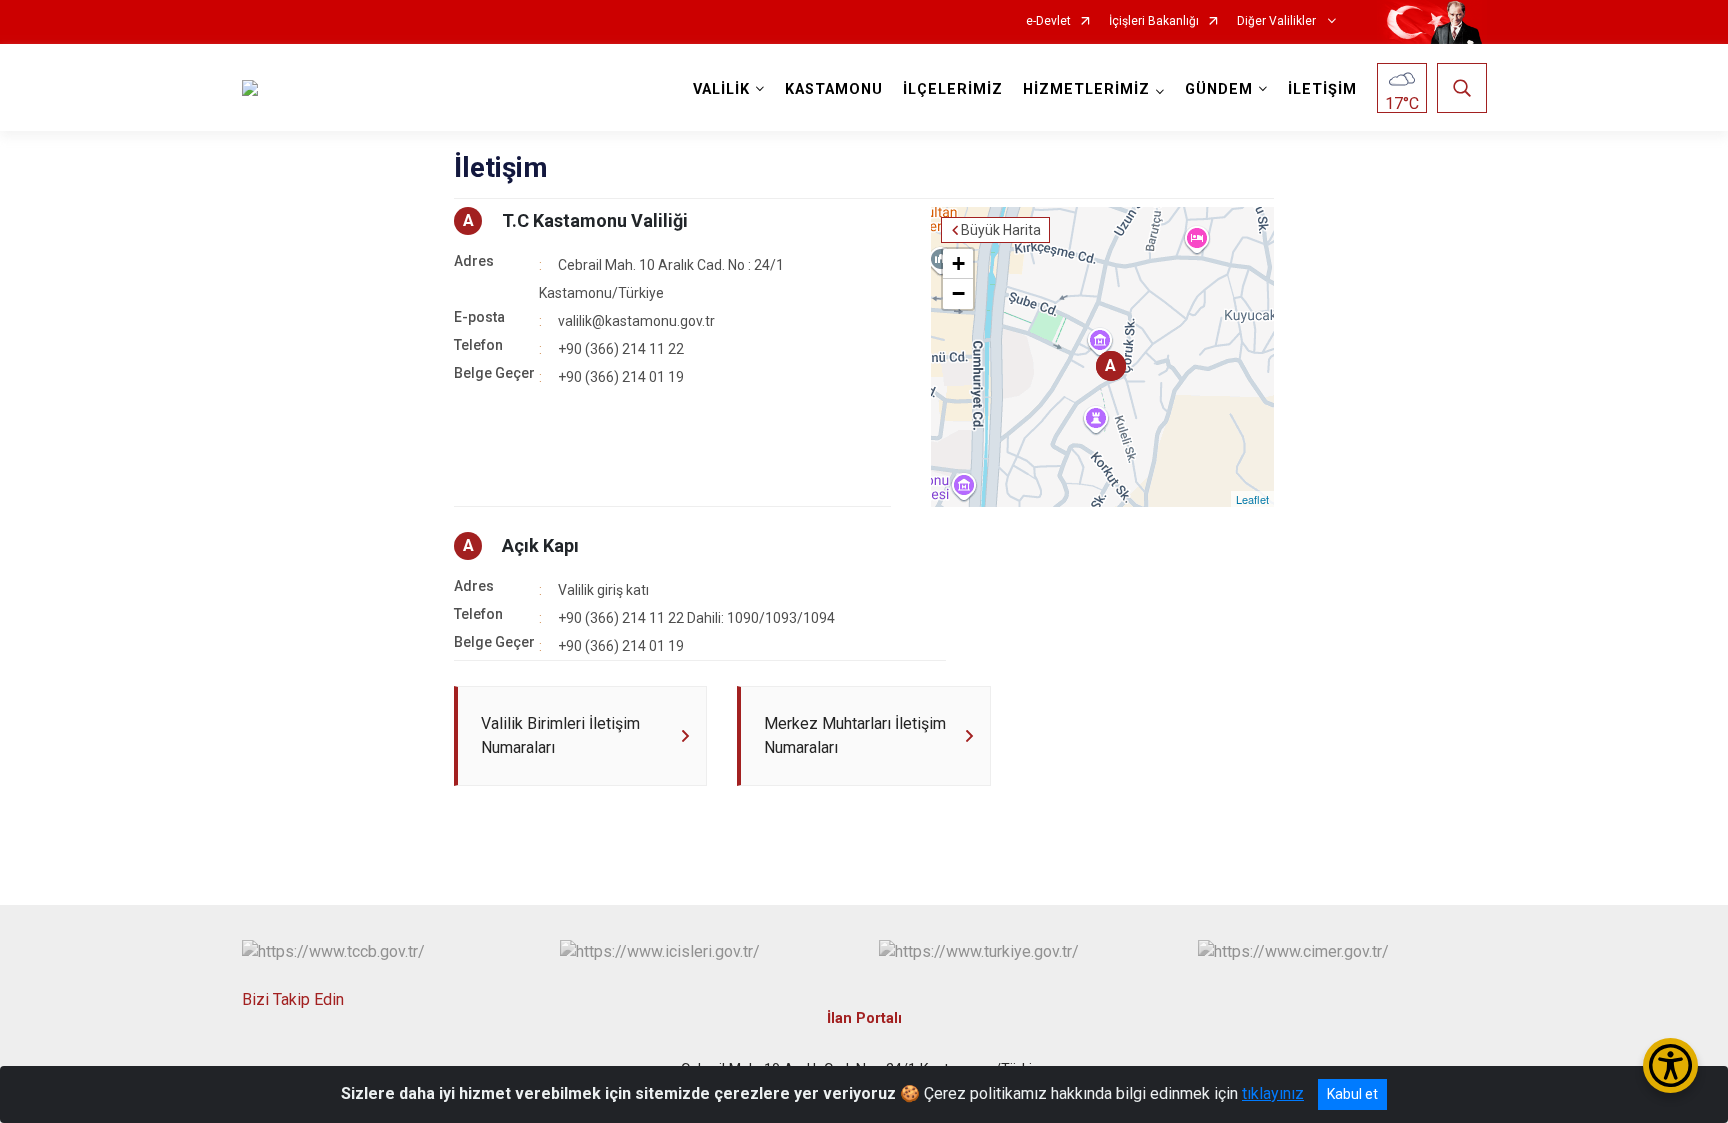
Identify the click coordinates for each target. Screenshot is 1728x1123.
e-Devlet (1048, 21)
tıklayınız (1273, 1093)
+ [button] (958, 263)
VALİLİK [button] (721, 89)
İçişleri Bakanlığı (1154, 21)
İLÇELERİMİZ (953, 89)
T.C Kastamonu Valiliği (595, 220)
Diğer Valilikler (1278, 21)
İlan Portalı (864, 1018)
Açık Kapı (540, 545)
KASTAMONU (834, 89)
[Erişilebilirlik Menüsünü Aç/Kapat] (1670, 1065)
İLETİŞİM (1322, 89)
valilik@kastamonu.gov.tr (636, 321)
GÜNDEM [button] (1219, 89)
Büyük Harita (1001, 230)
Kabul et (1352, 1094)
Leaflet (1252, 499)
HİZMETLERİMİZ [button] (1086, 89)
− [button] (958, 293)
